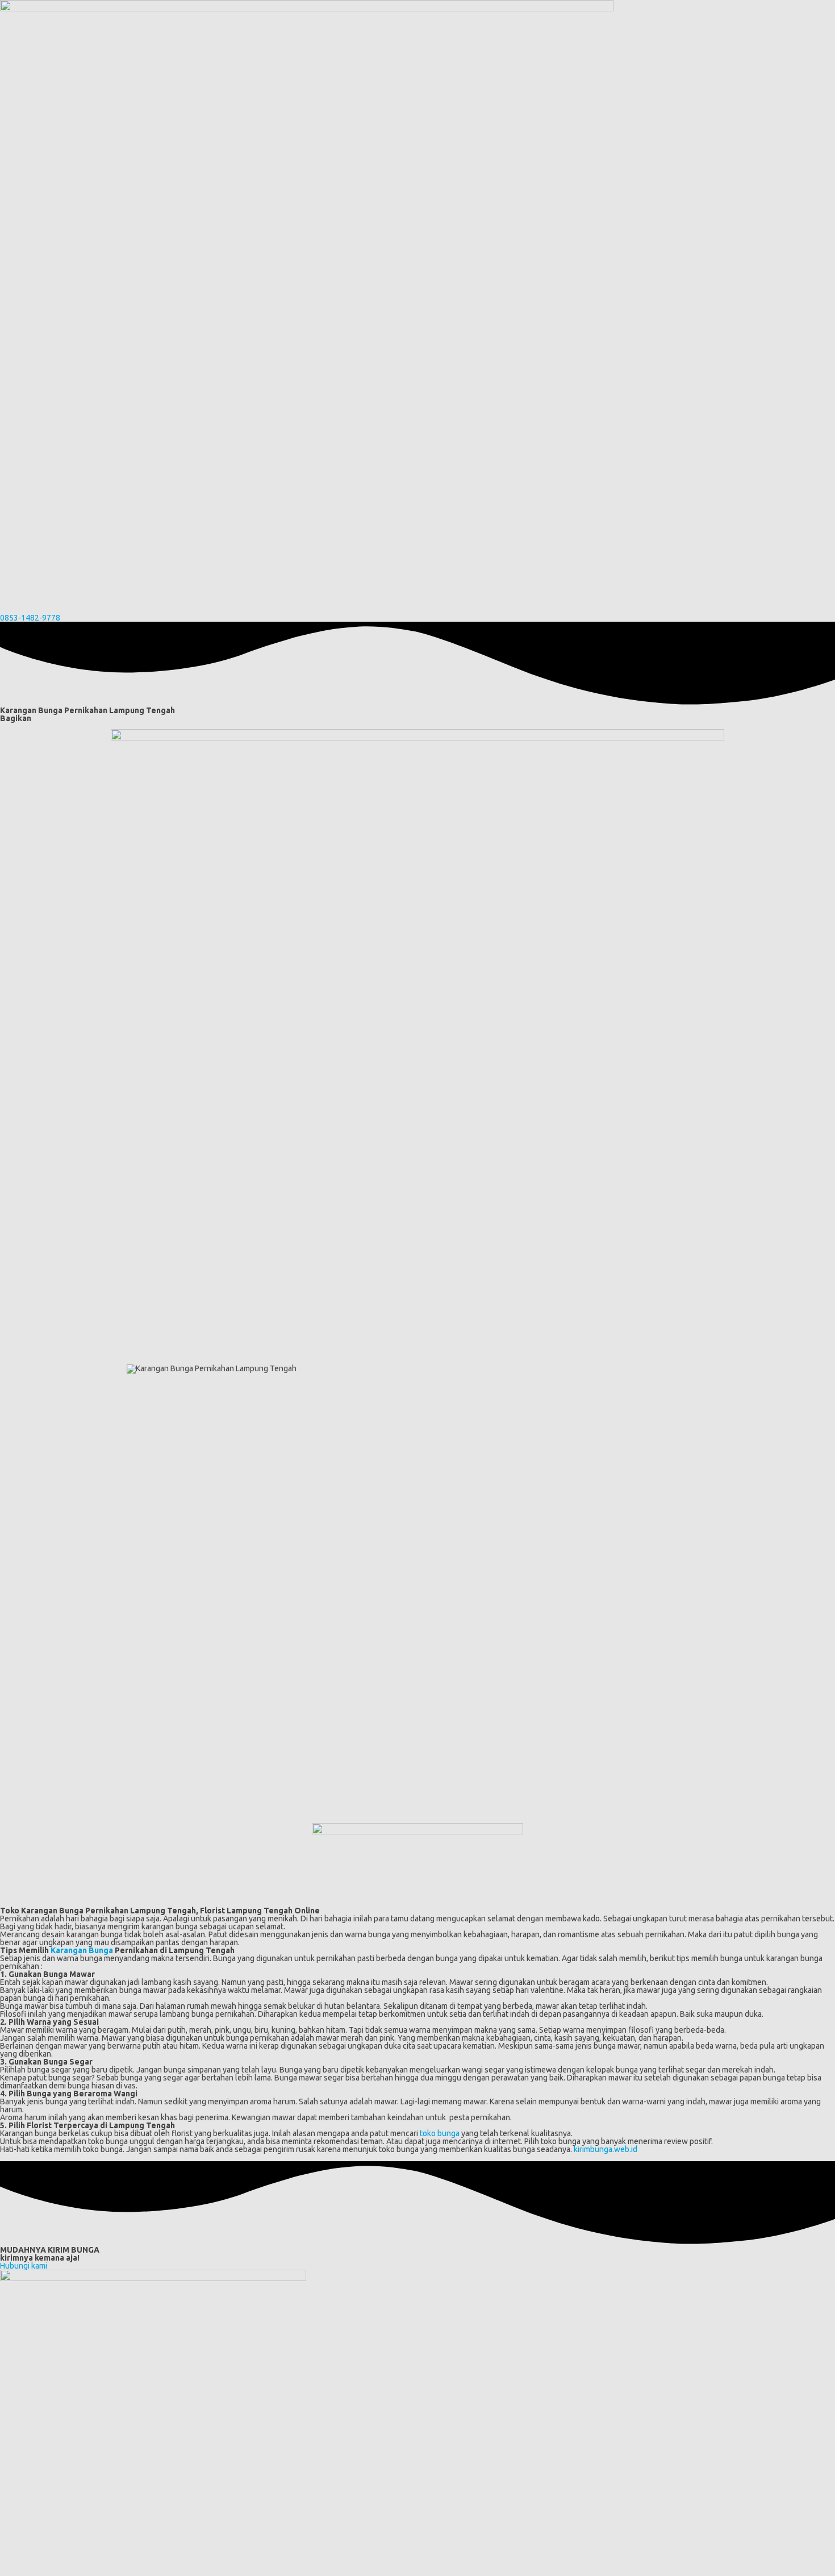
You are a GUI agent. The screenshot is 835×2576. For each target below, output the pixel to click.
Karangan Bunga (82, 1950)
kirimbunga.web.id (606, 2149)
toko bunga (440, 2133)
